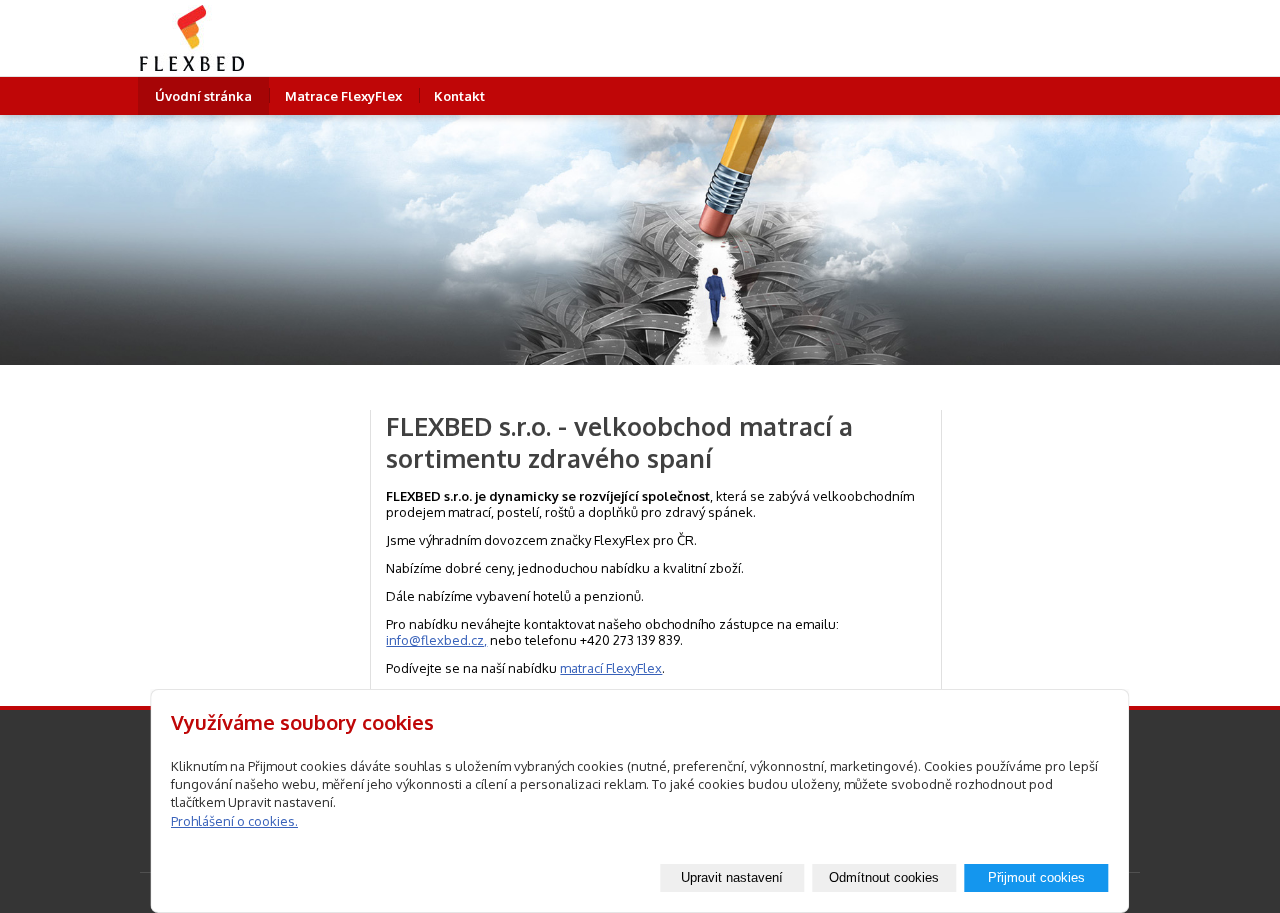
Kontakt (459, 96)
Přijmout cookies (1036, 877)
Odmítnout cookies (884, 877)
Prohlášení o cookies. (234, 821)
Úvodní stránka (203, 96)
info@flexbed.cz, (436, 640)
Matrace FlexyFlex (343, 96)
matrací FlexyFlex (611, 668)
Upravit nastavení (732, 877)
